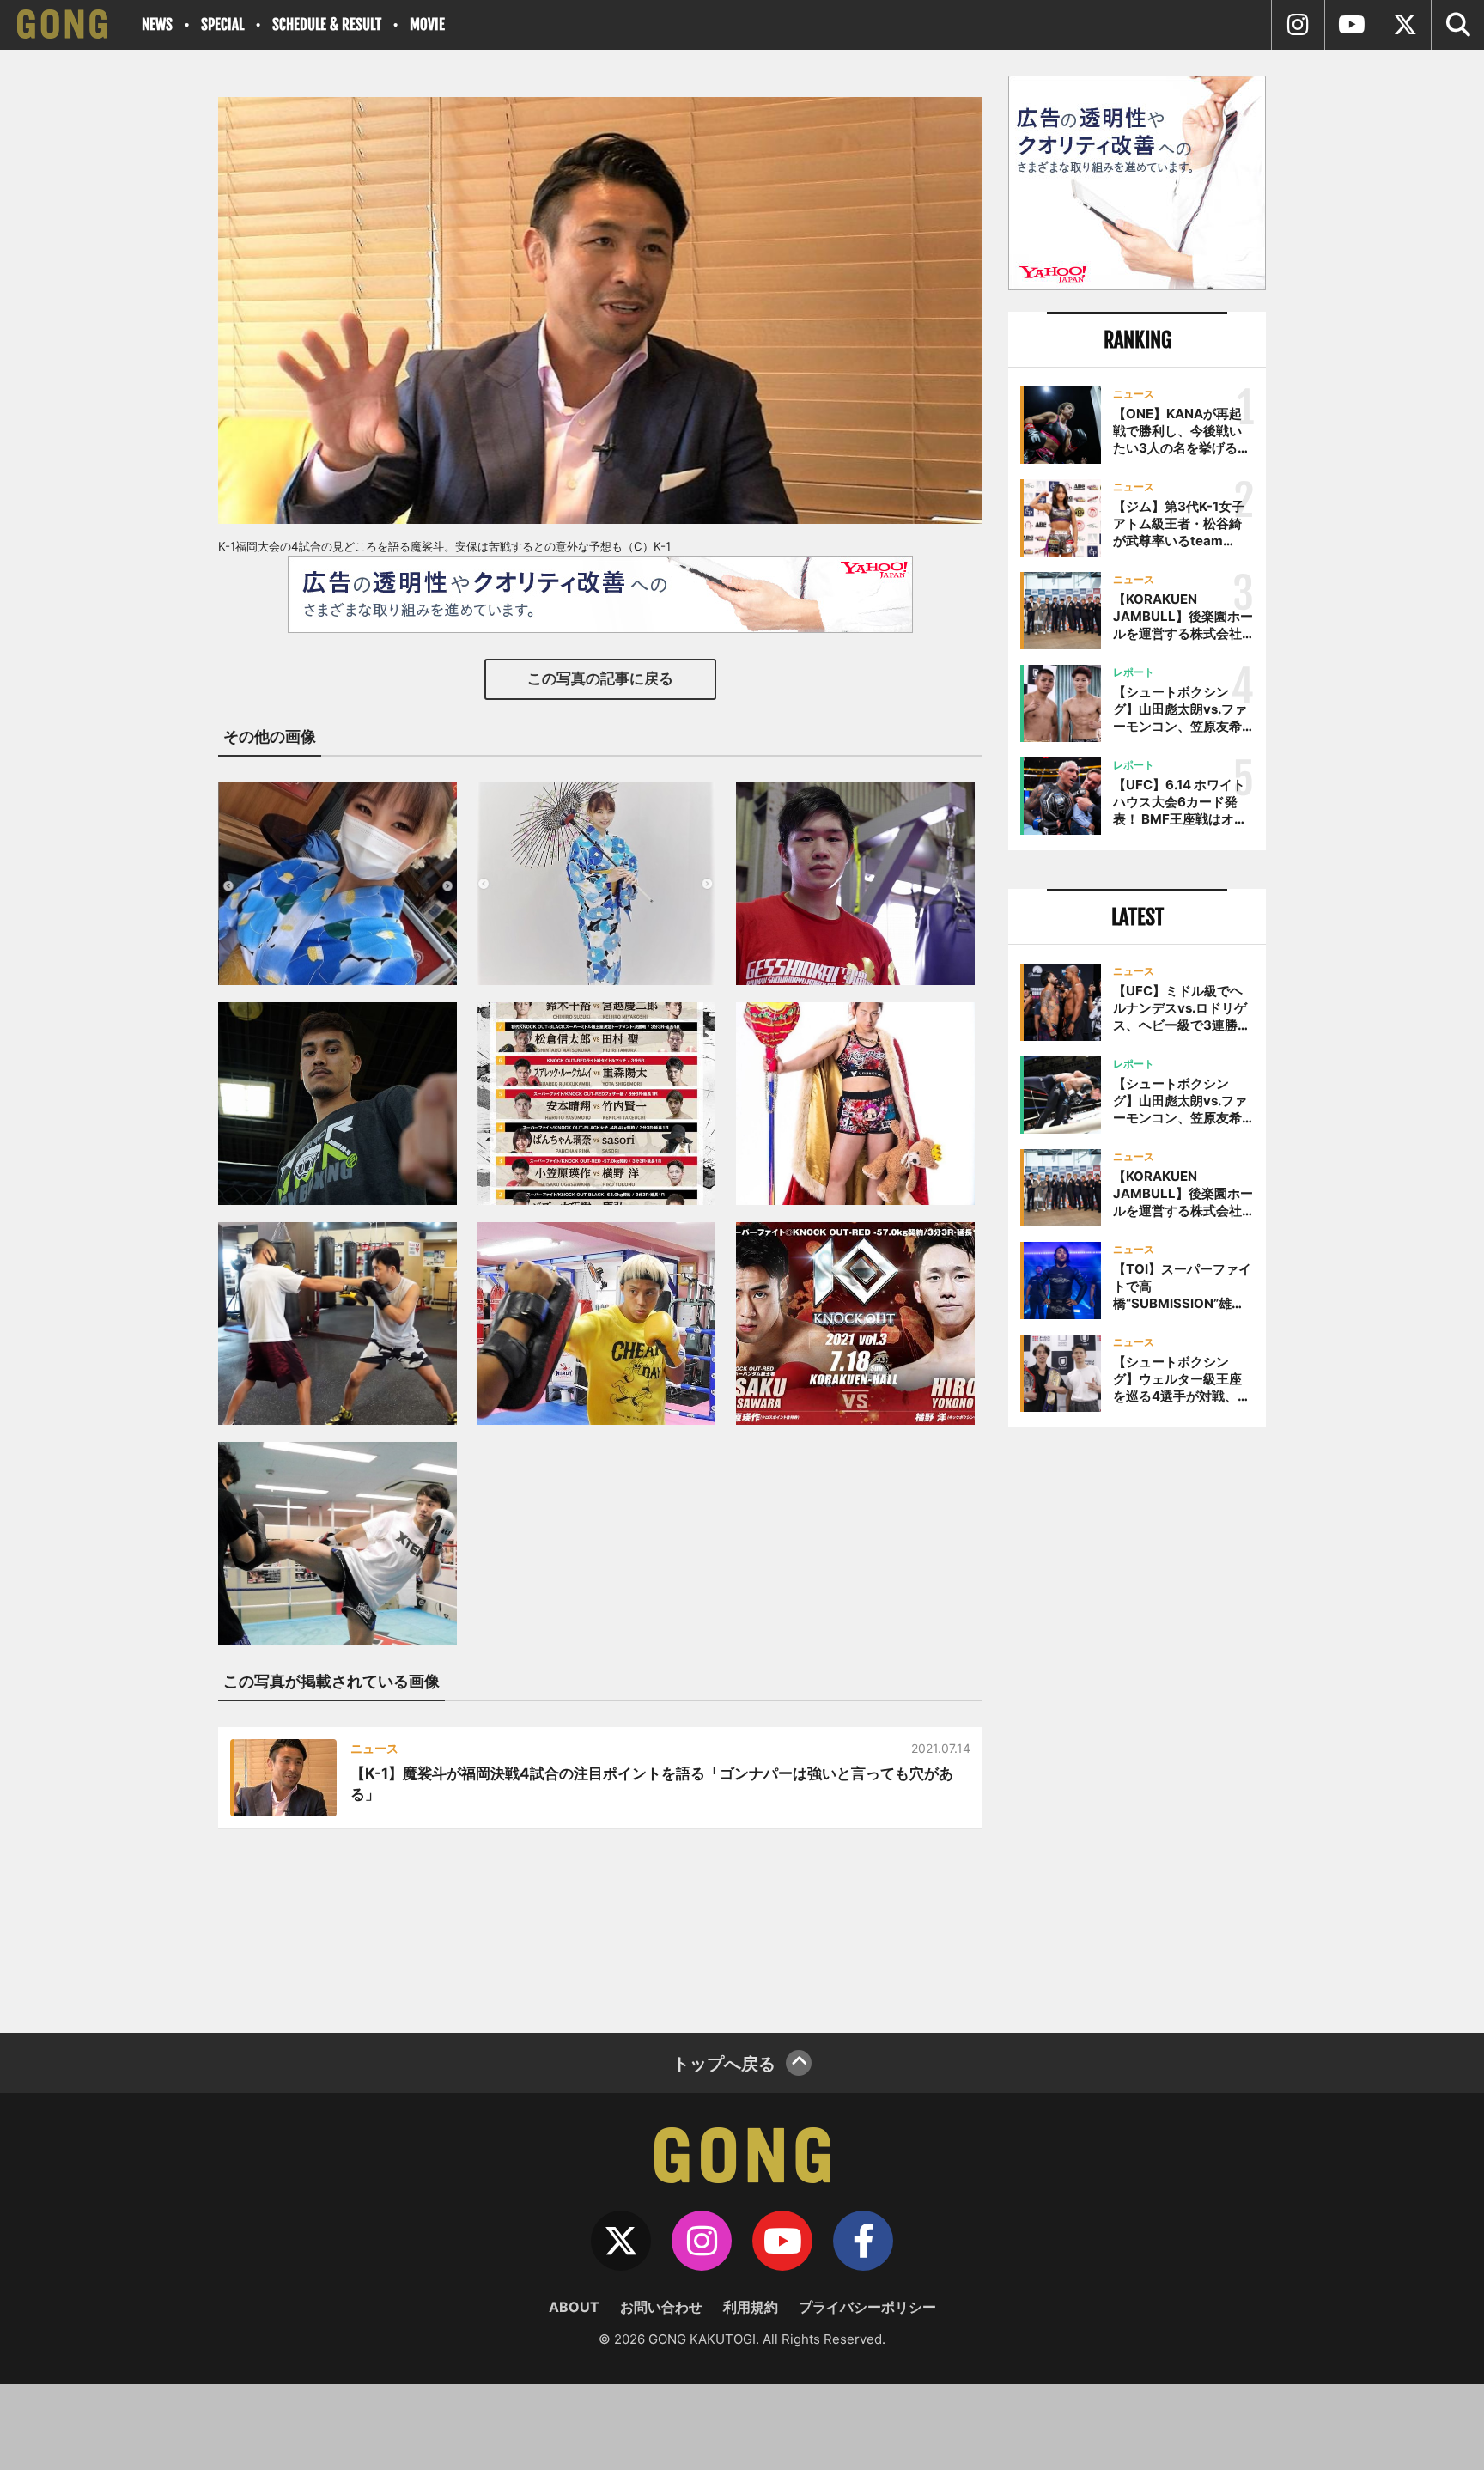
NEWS (157, 24)
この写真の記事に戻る (600, 678)
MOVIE (427, 24)
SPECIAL (222, 24)
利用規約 (751, 2307)
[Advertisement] (1137, 1724)
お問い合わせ (661, 2307)
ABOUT (574, 2307)
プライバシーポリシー (867, 2307)
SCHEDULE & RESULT (327, 24)
